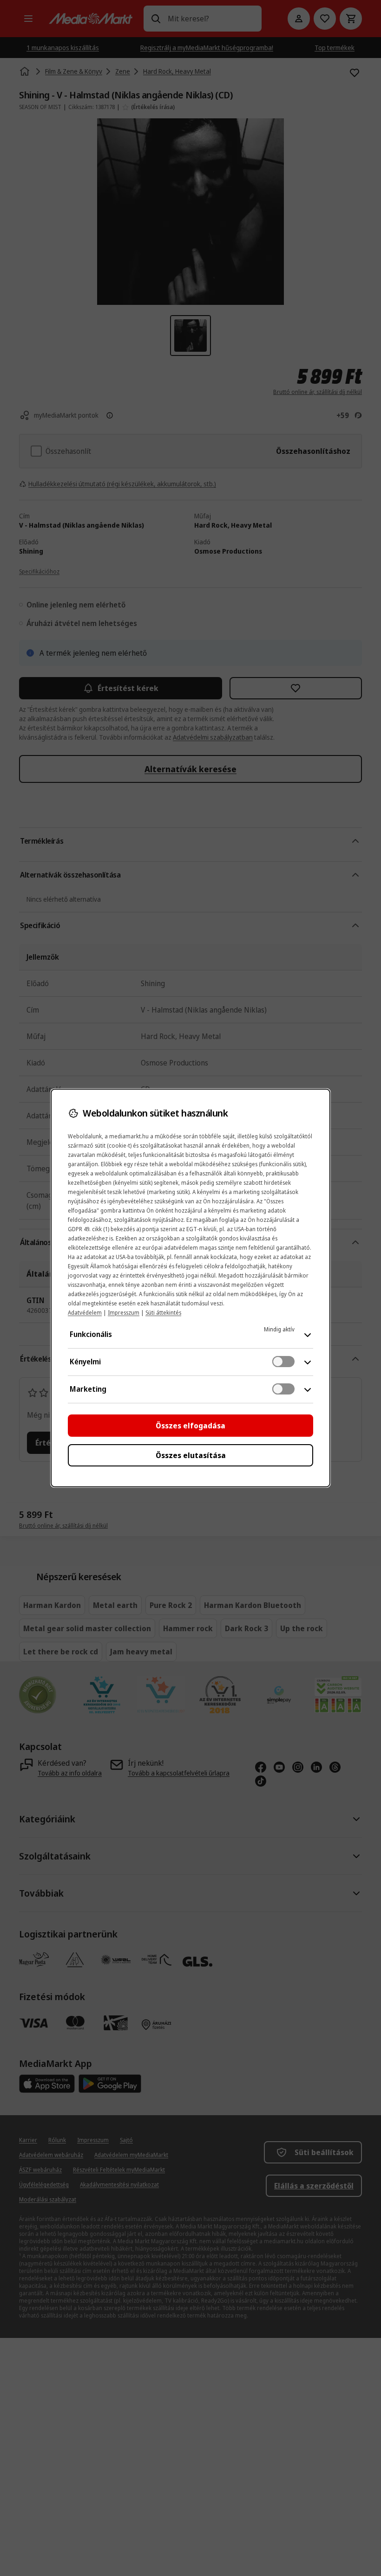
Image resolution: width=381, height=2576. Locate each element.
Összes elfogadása (190, 1426)
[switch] (283, 1362)
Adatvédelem (85, 1313)
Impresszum (124, 1313)
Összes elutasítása (191, 1455)
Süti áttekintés (163, 1313)
